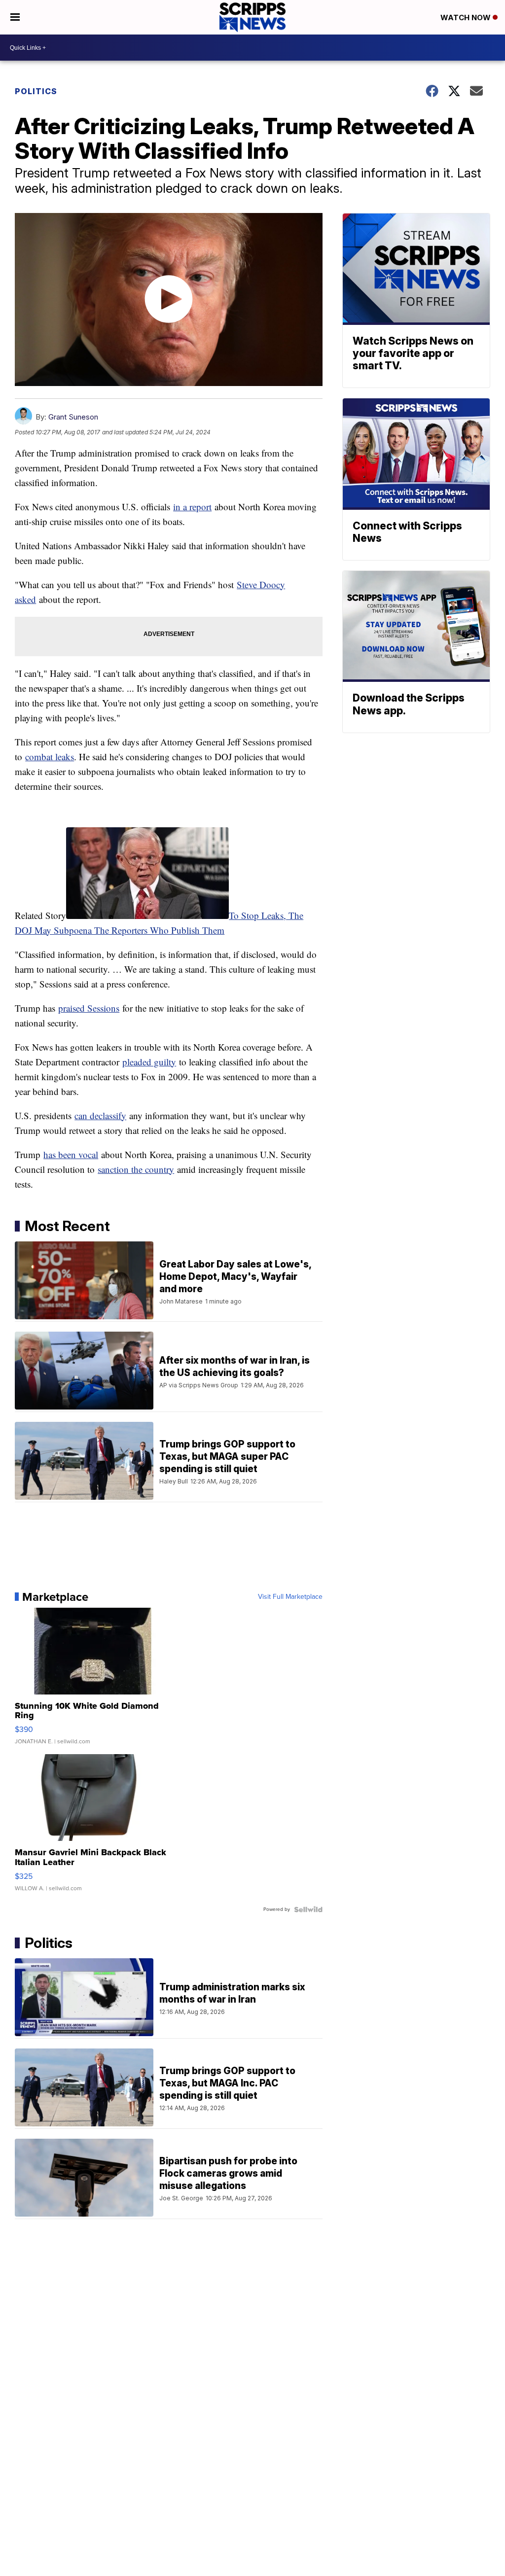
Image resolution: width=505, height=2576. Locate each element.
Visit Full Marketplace (290, 1597)
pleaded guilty (149, 1062)
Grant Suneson (73, 417)
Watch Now (467, 18)
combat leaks (50, 757)
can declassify (100, 1115)
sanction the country (136, 1169)
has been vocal (71, 1154)
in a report (192, 507)
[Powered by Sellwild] (308, 1909)
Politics (36, 91)
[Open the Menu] (15, 17)
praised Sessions (89, 1008)
